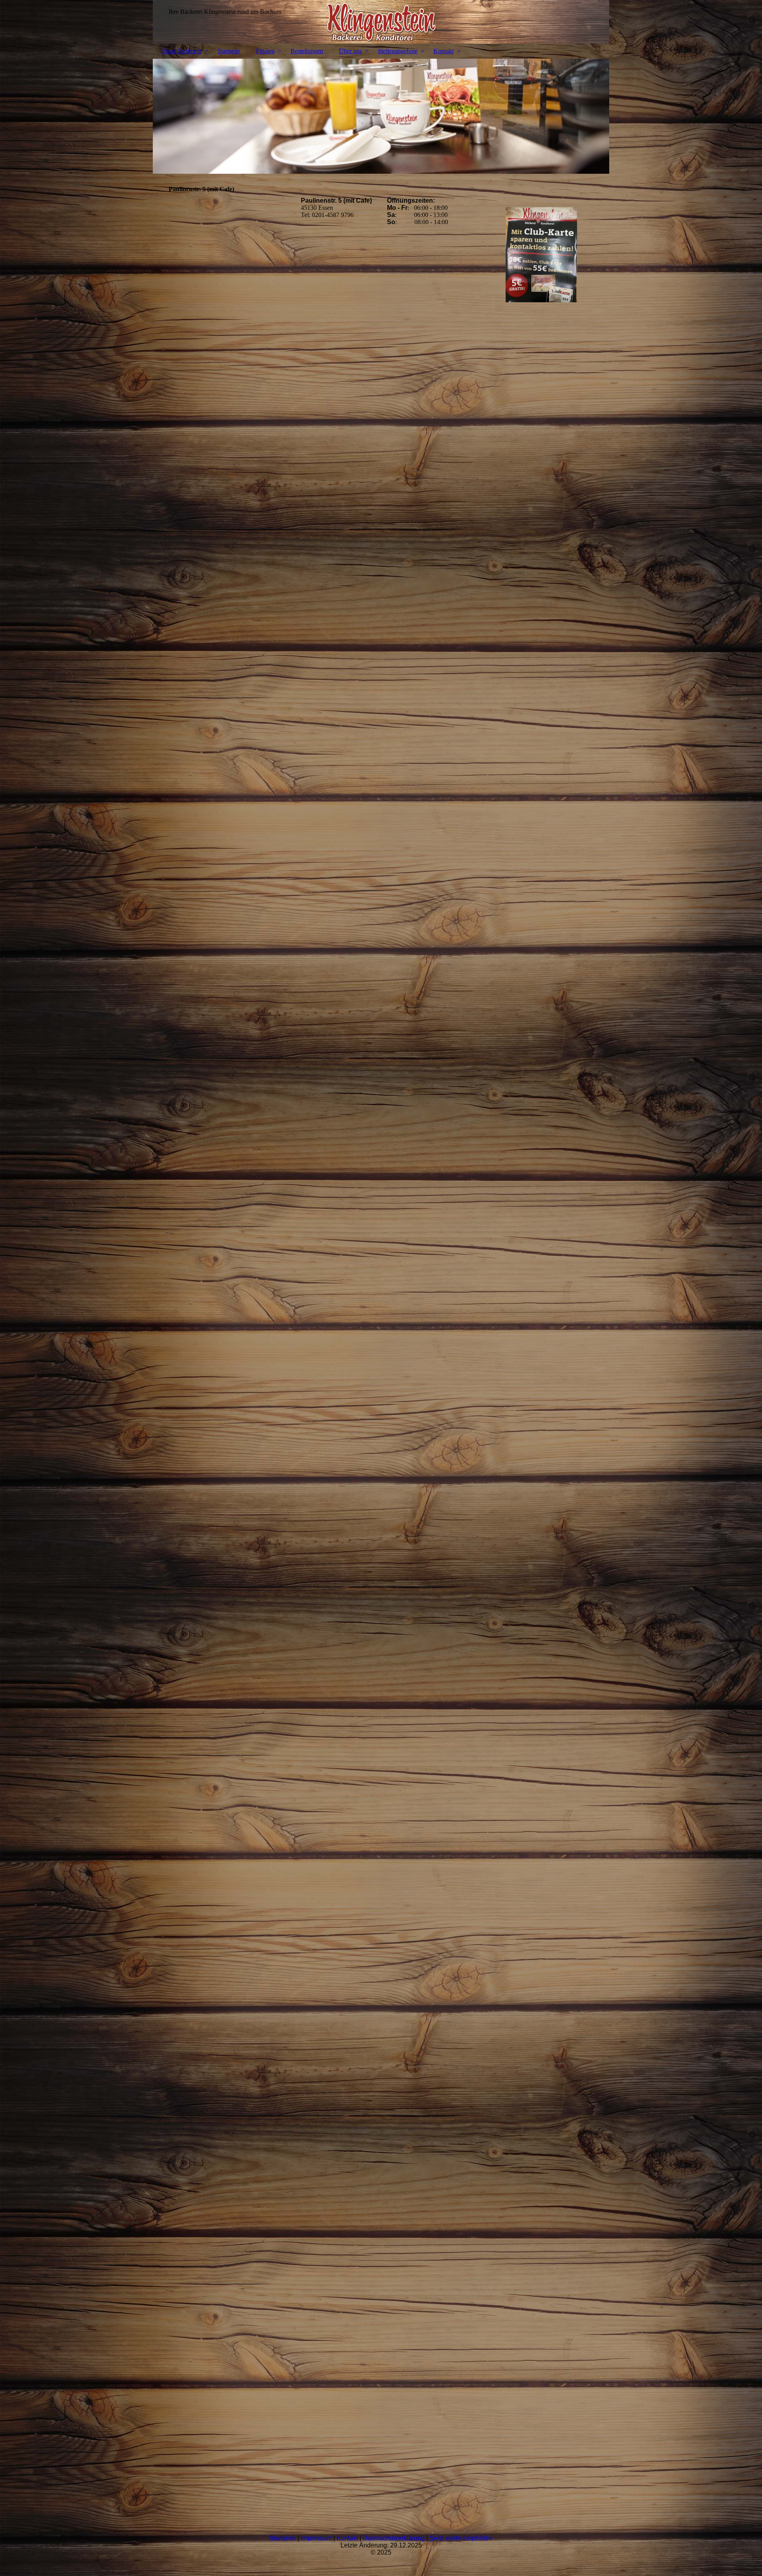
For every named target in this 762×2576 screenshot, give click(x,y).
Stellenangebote (398, 51)
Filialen (265, 51)
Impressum (316, 2538)
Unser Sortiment (181, 51)
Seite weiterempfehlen (461, 2538)
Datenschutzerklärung (394, 2538)
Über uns (350, 51)
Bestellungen (307, 51)
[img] (381, 22)
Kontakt (444, 51)
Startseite (229, 51)
